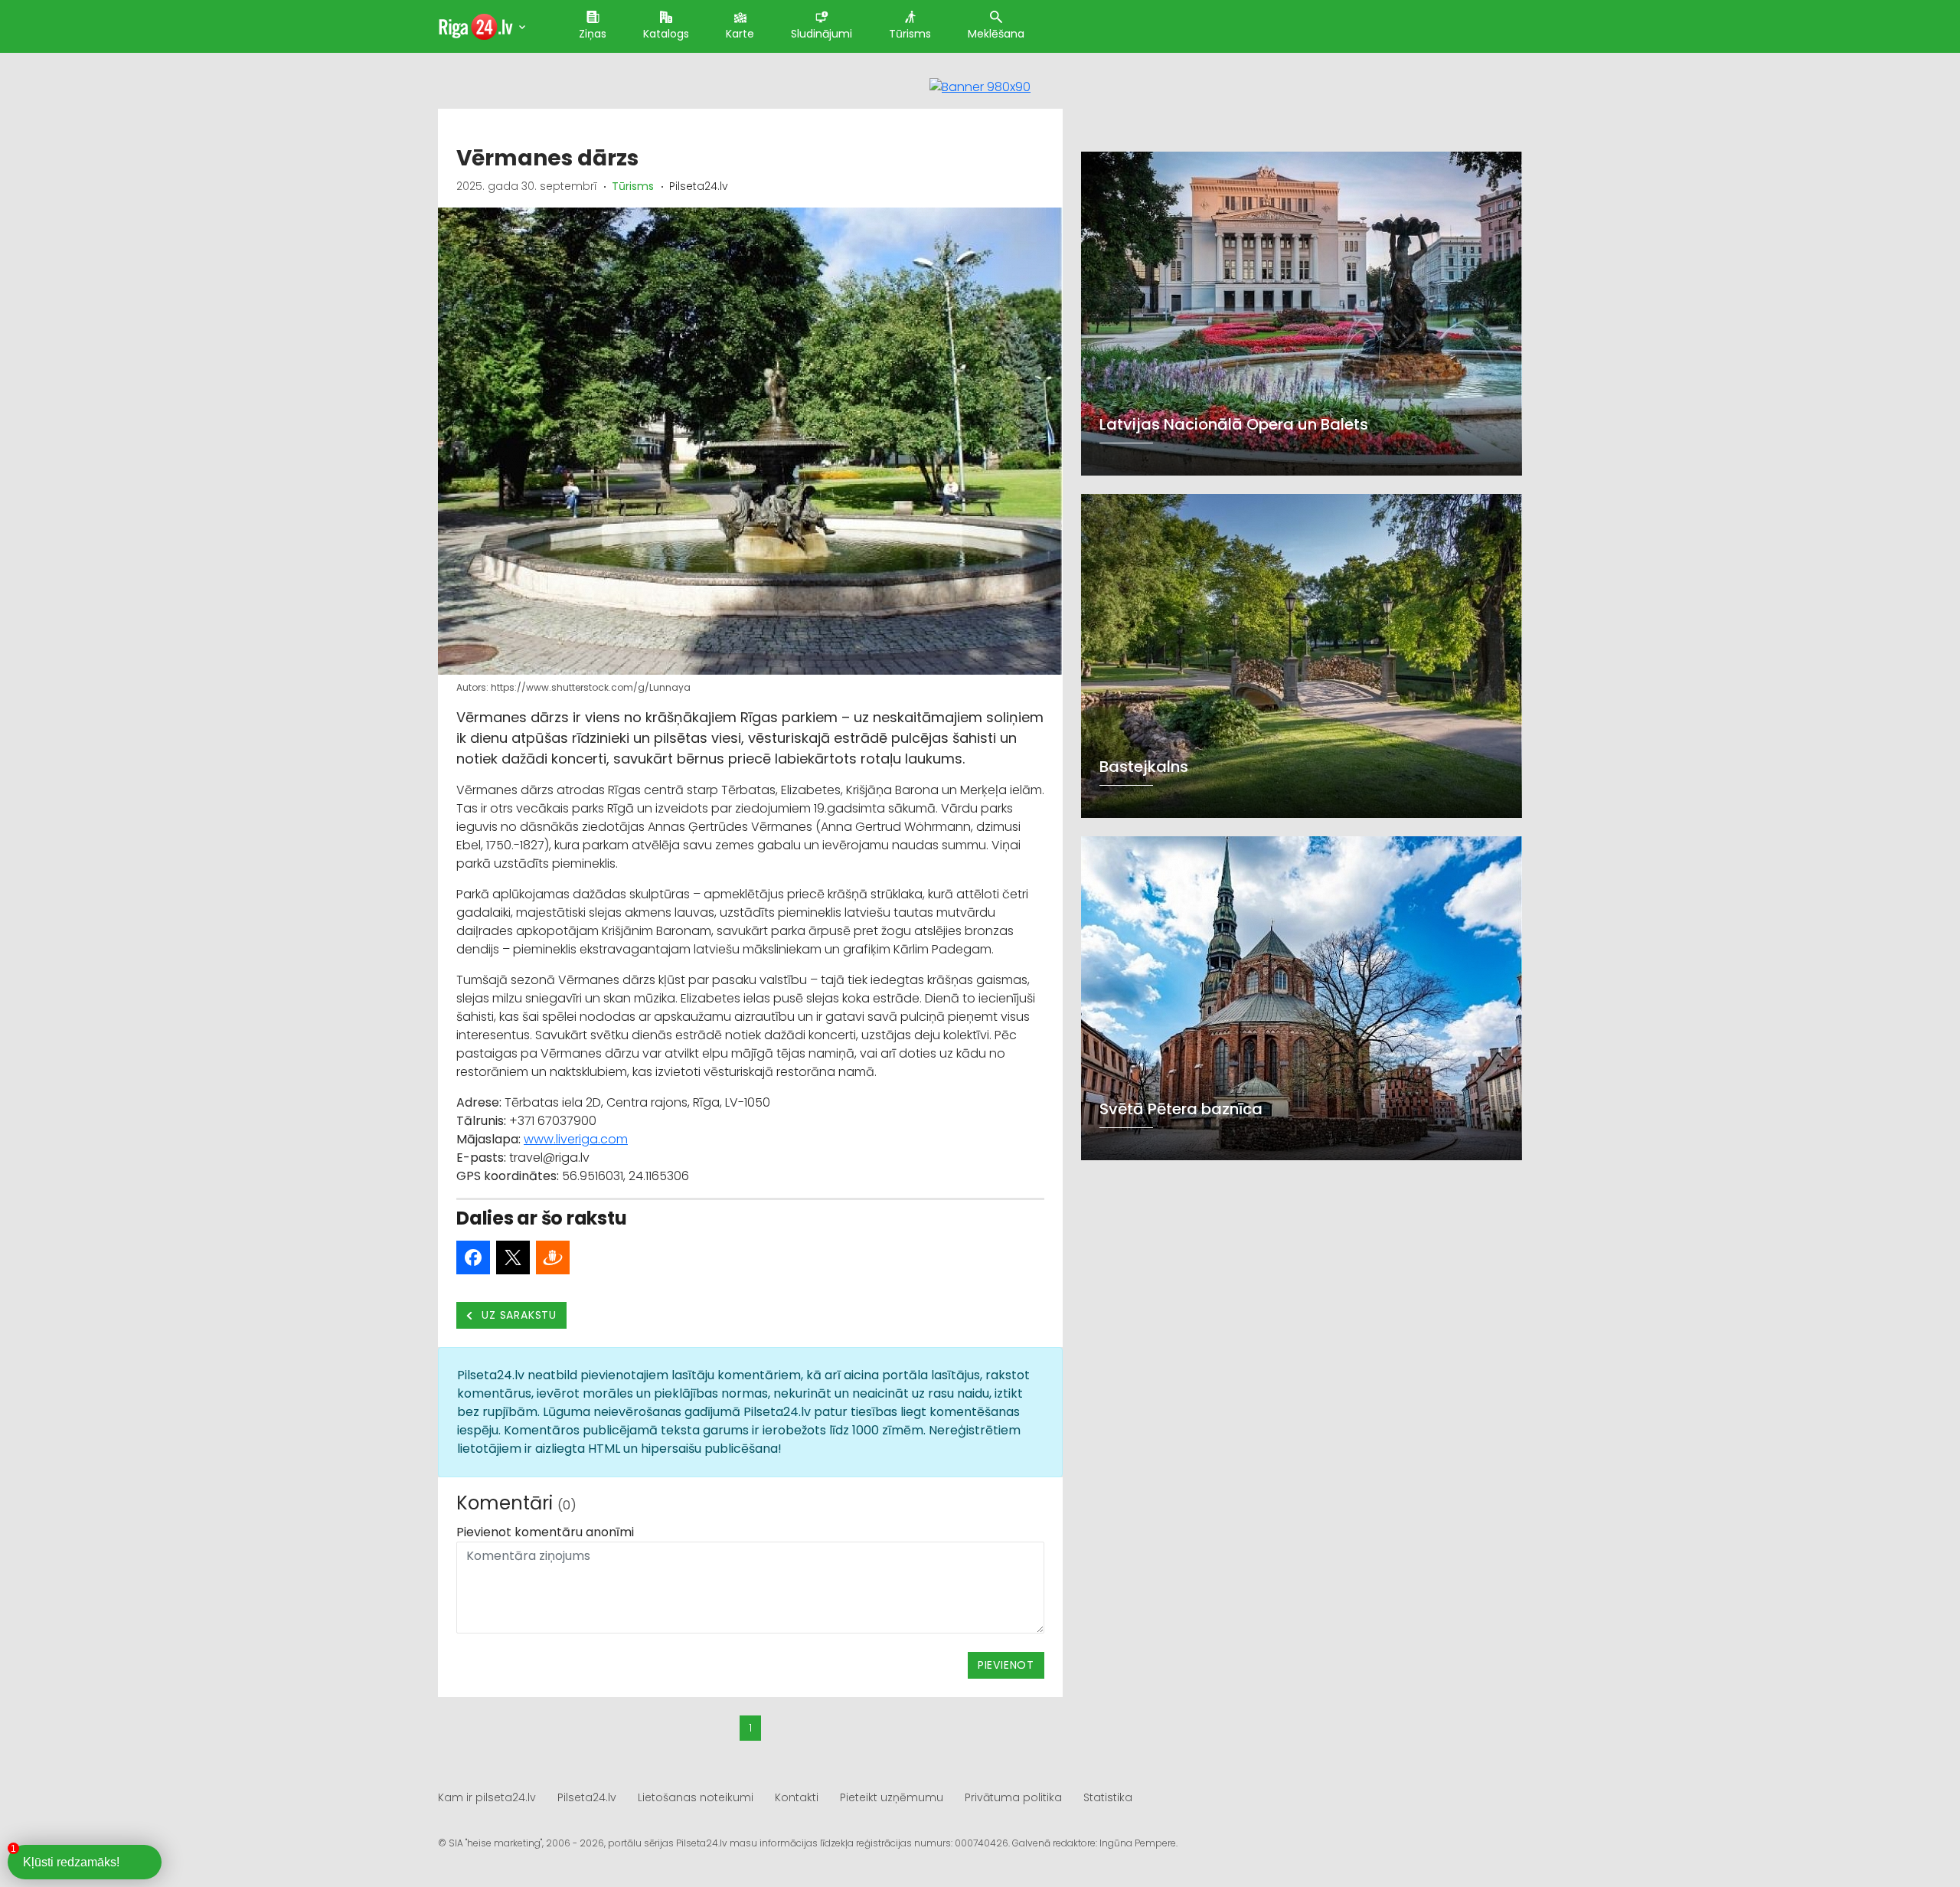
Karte (740, 34)
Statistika (1108, 1797)
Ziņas (593, 34)
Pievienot (1006, 1665)
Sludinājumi (822, 34)
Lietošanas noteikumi (696, 1797)
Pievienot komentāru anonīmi (545, 1532)
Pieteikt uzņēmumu (892, 1797)
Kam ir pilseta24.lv (487, 1797)
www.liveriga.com (576, 1139)
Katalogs (666, 34)
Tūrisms (910, 34)
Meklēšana (996, 34)
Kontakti (797, 1797)
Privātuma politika (1013, 1797)
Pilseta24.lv (587, 1797)
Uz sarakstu (518, 1315)
